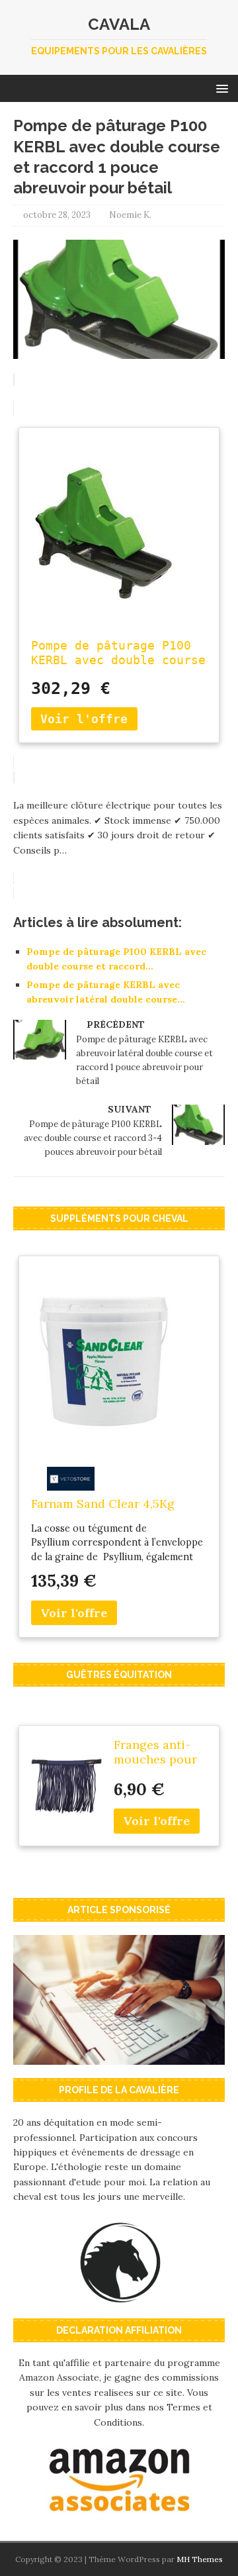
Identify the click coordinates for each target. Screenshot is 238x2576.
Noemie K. (130, 215)
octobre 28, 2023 (57, 215)
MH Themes (200, 2559)
